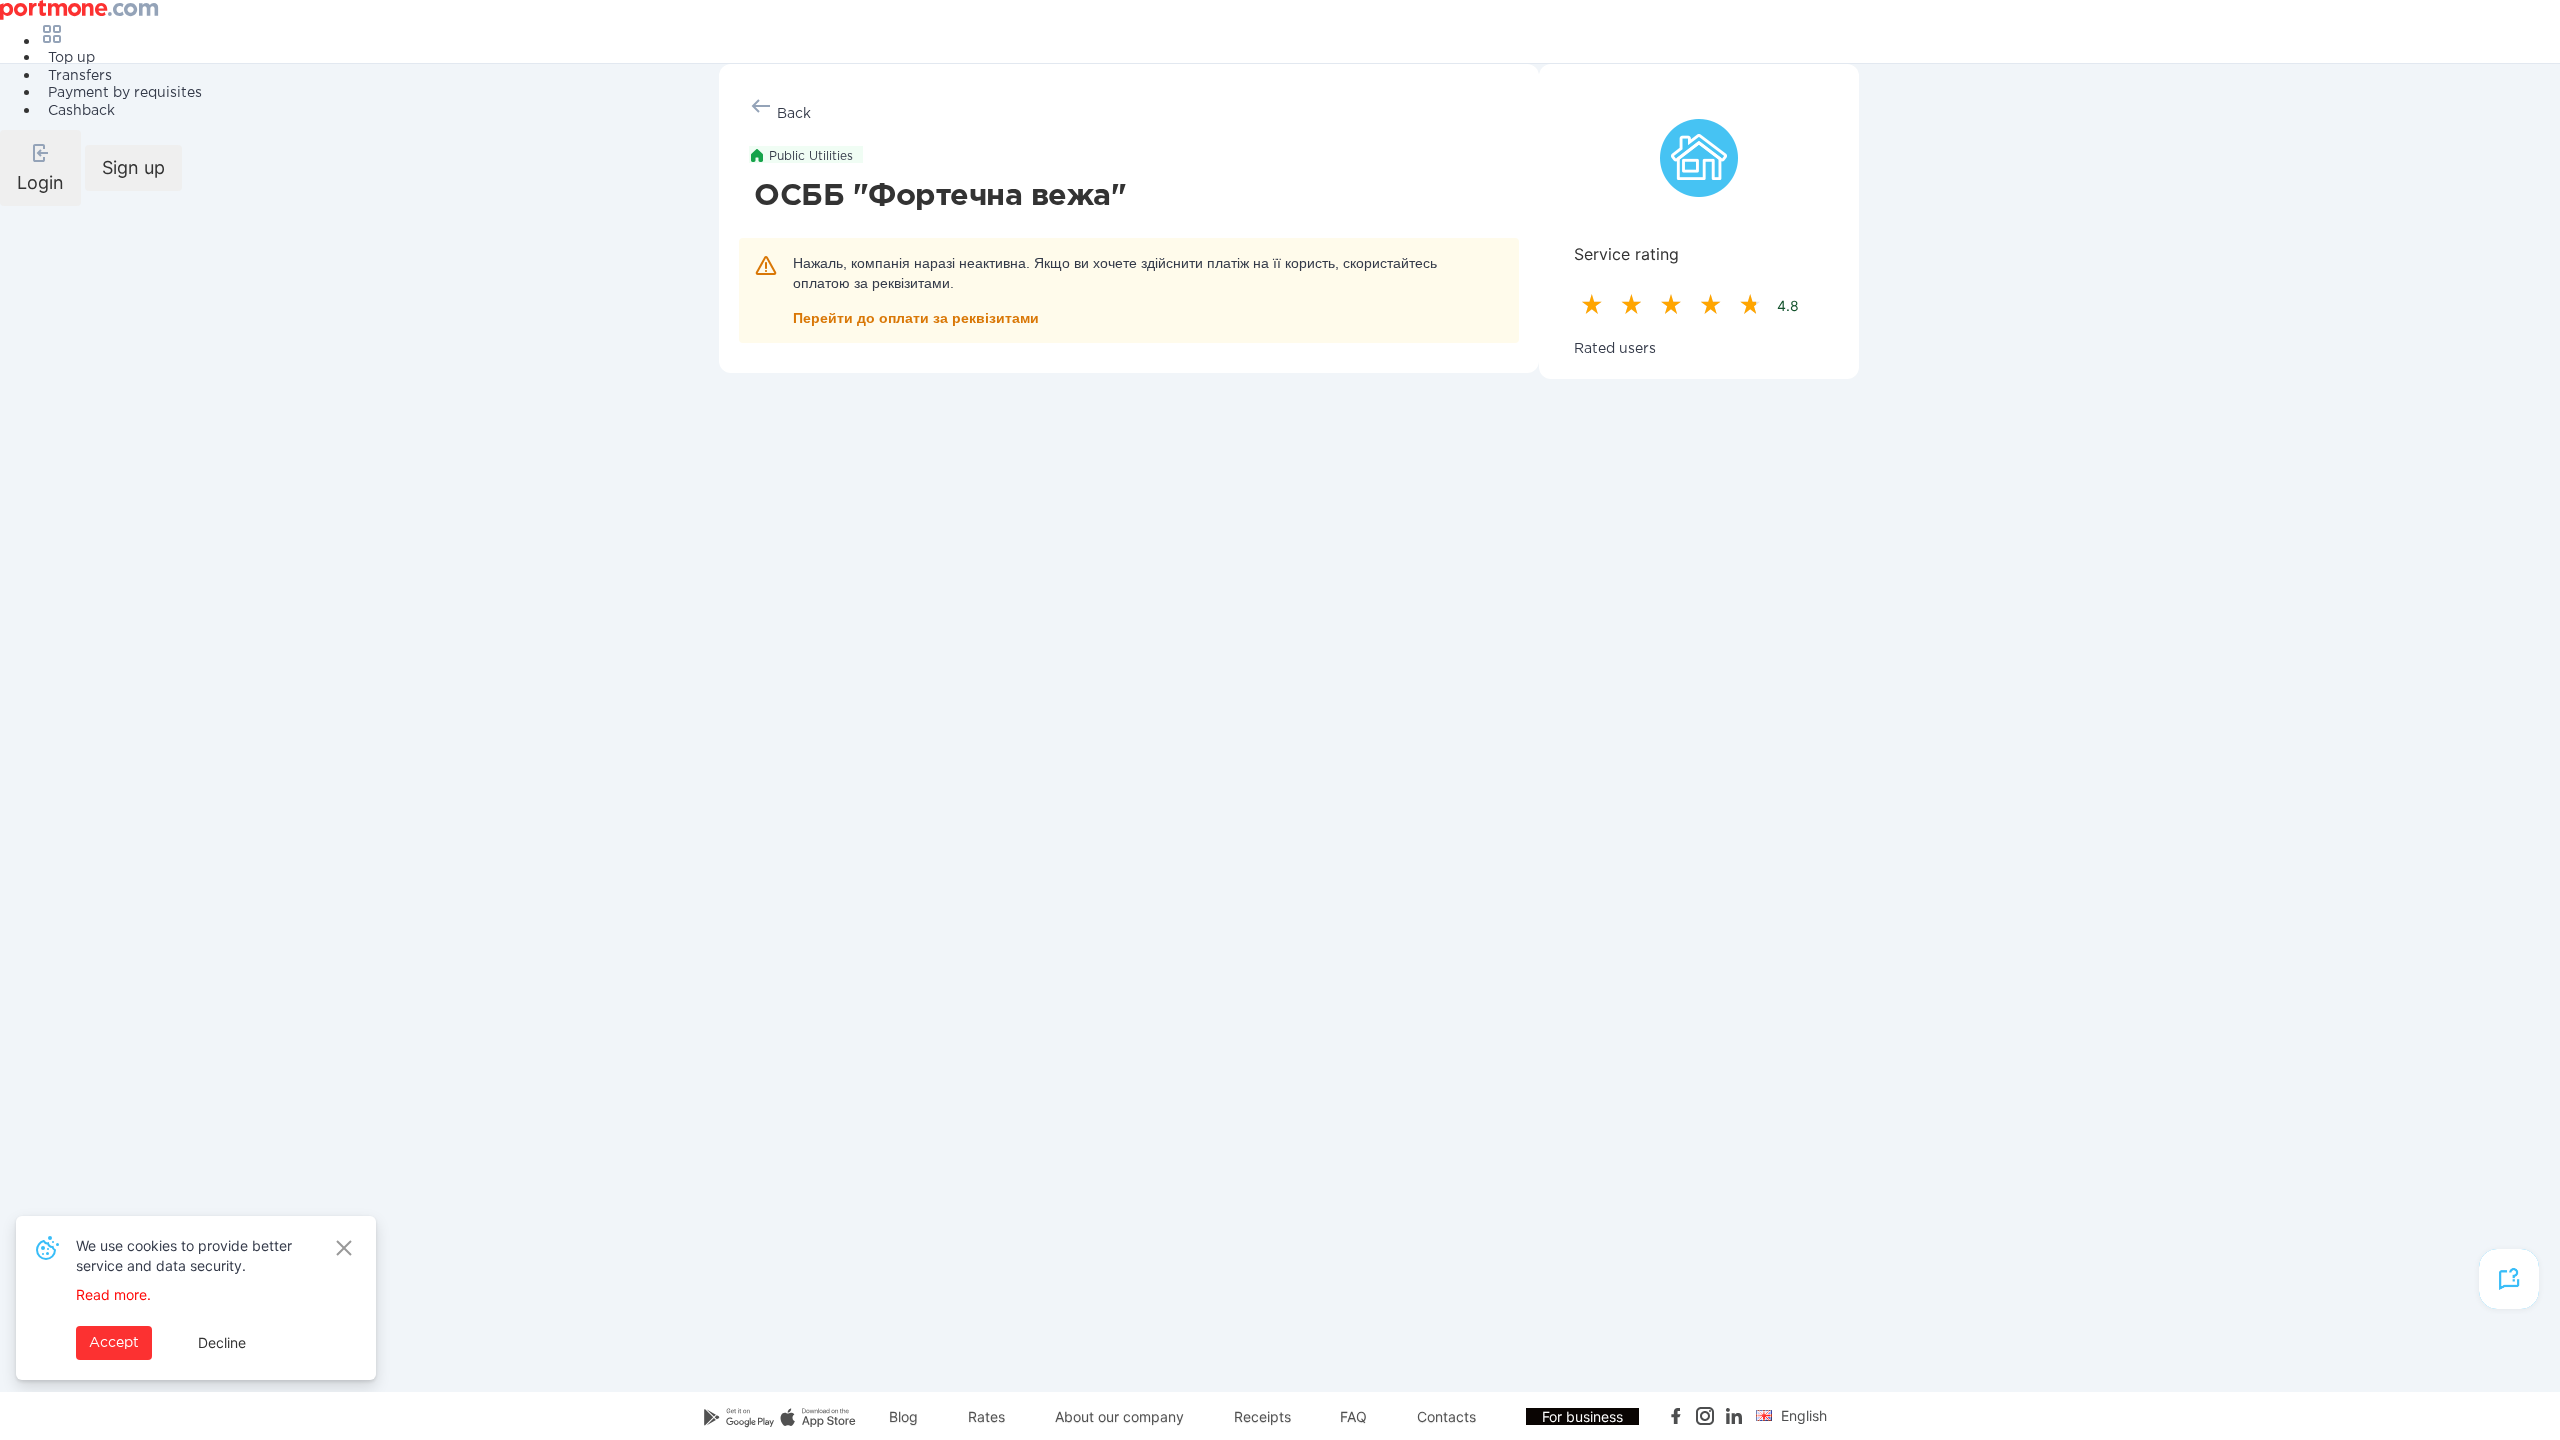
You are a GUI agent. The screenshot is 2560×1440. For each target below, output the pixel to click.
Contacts (1446, 1416)
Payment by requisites (125, 93)
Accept (114, 1343)
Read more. (113, 1294)
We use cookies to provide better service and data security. (184, 1255)
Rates (986, 1416)
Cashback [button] (81, 111)
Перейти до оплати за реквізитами (916, 318)
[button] (40, 168)
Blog (903, 1416)
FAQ (1353, 1416)
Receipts (1262, 1416)
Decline (222, 1342)
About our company (1119, 1416)
